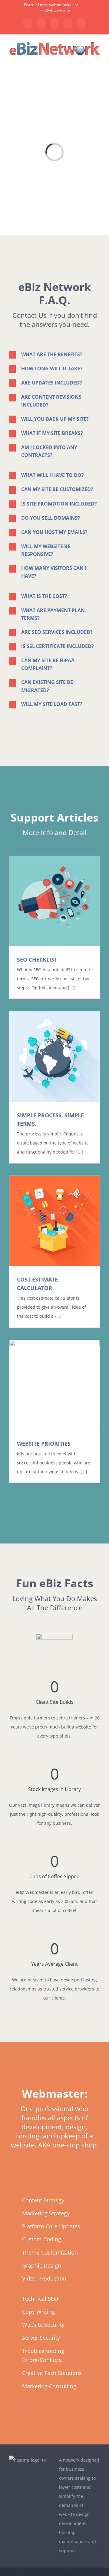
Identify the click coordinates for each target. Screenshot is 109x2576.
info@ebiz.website (55, 10)
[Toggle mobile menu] (97, 60)
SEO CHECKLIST (37, 959)
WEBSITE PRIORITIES (44, 1444)
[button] (54, 354)
